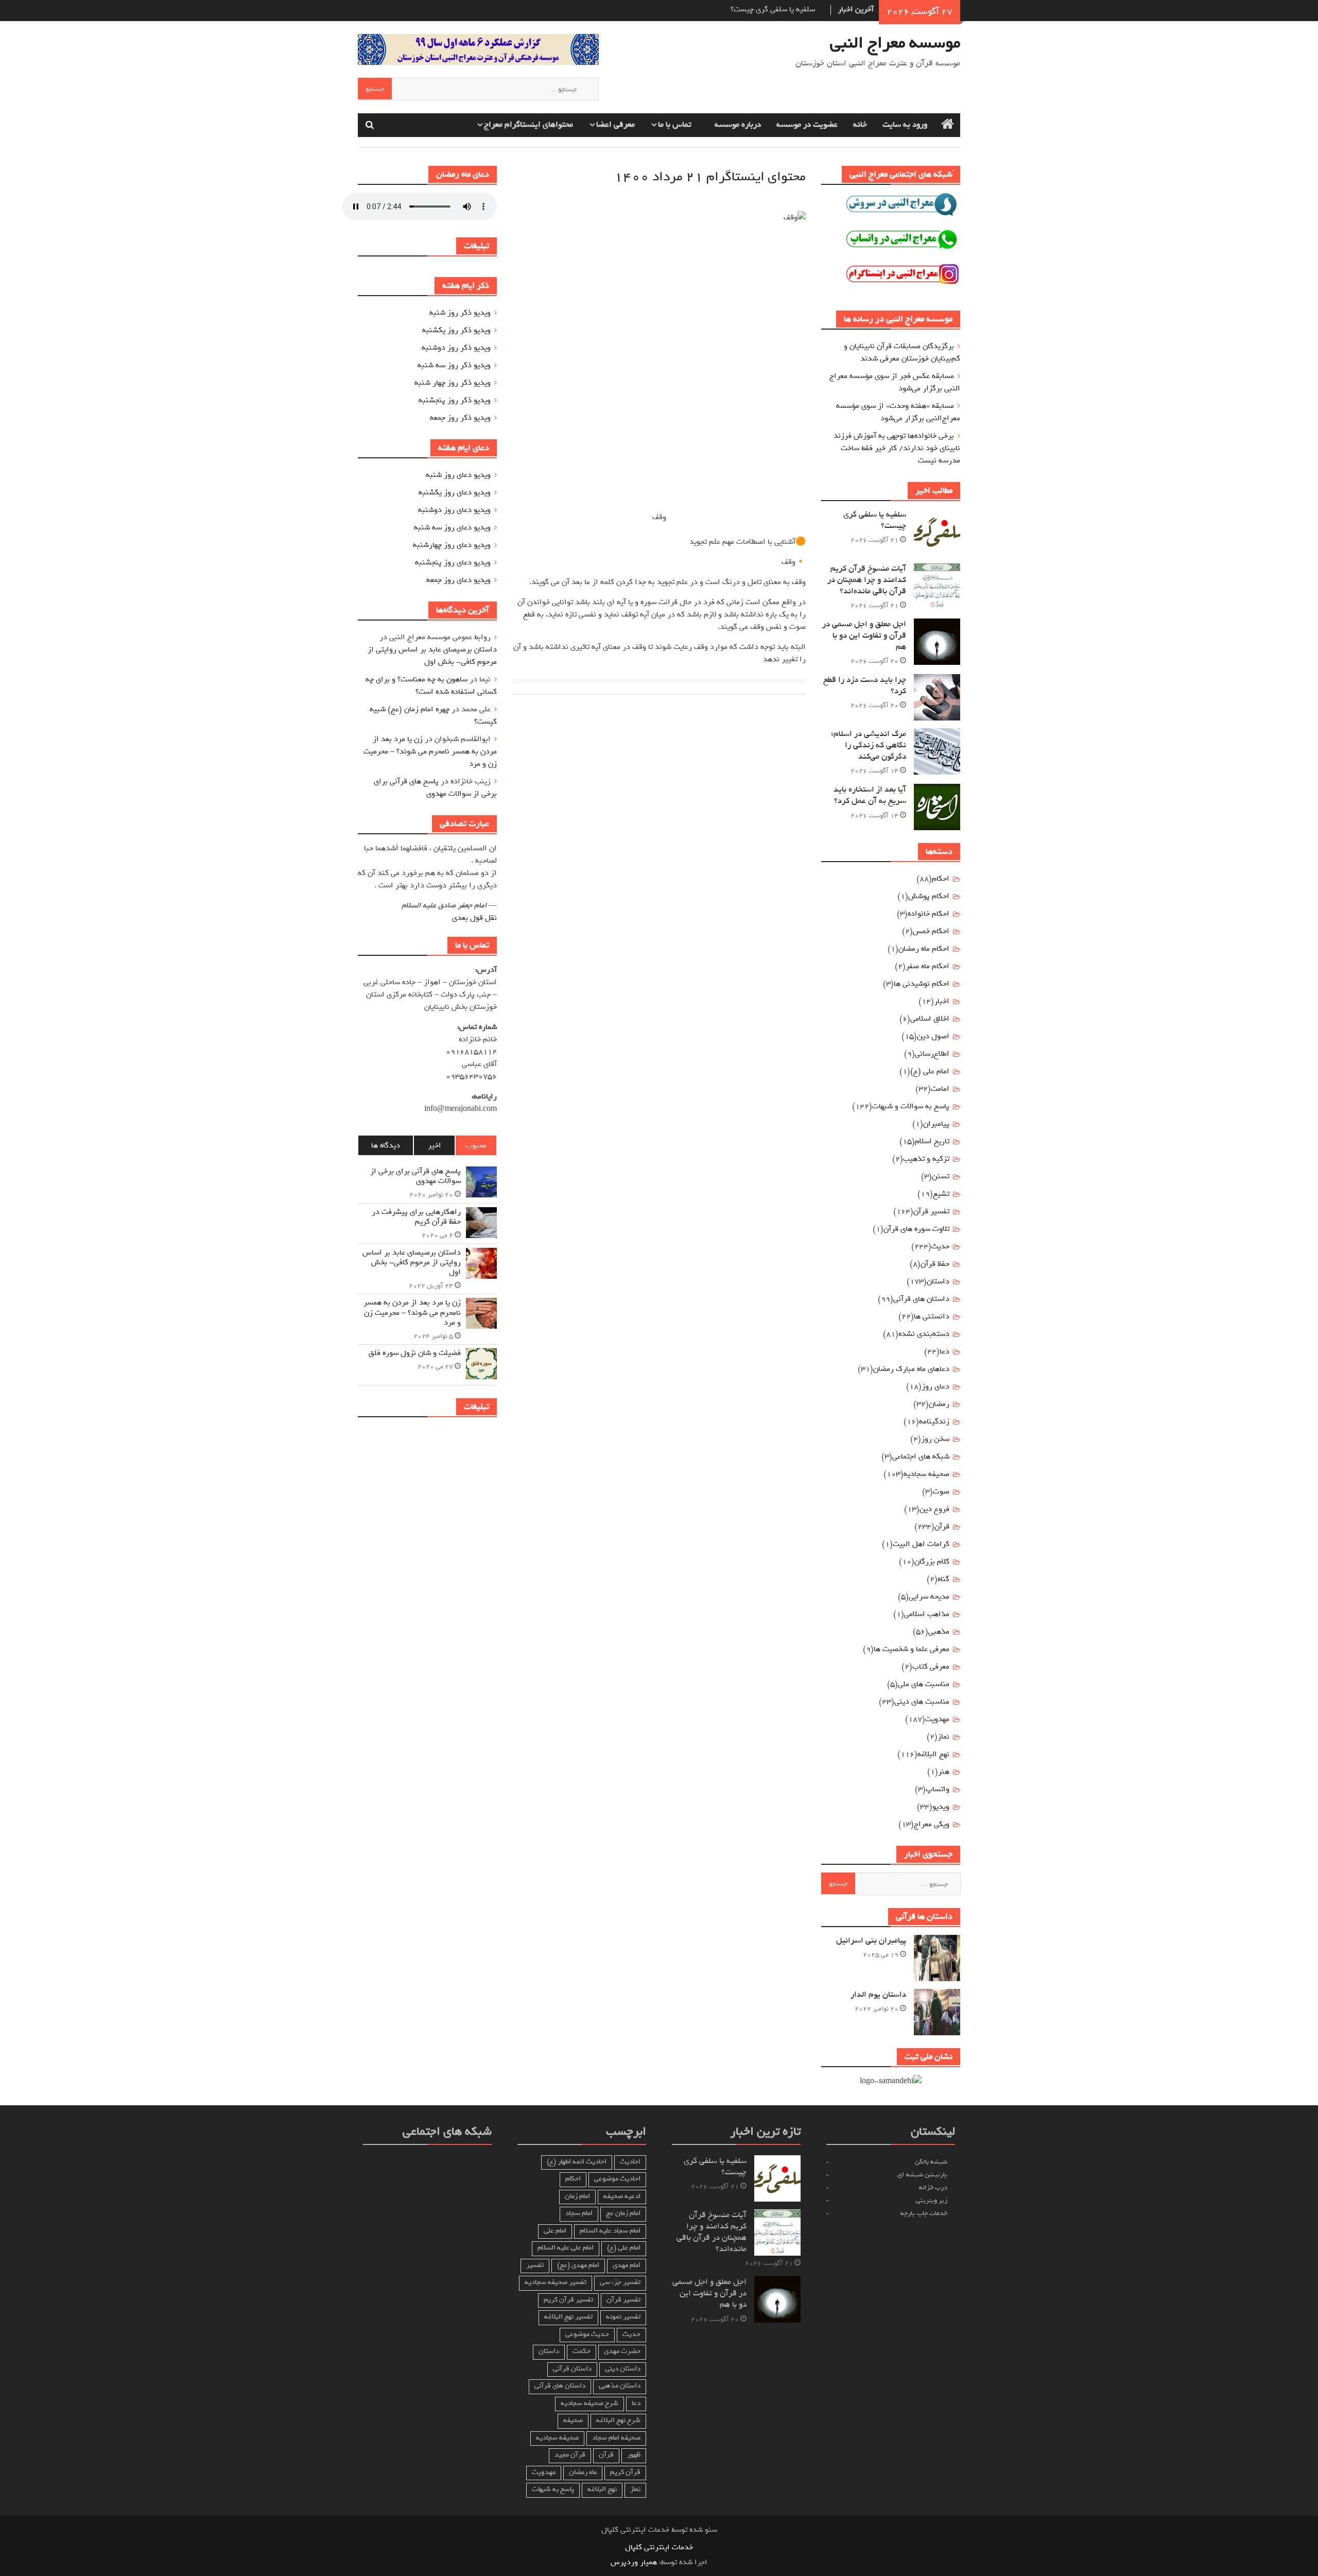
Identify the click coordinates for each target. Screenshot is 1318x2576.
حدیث (940, 1246)
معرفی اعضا (615, 125)
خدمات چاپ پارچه (924, 2213)
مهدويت (937, 1719)
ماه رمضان (583, 2472)
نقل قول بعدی (474, 918)
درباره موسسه (738, 125)
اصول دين (933, 1036)
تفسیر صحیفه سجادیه (556, 2282)
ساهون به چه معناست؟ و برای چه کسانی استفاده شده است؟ (431, 685)
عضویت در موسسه (807, 125)
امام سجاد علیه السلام (610, 2231)
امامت (940, 1089)
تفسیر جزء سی (620, 2282)
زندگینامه (934, 1421)
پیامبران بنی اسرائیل (871, 1940)
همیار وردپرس (634, 2562)
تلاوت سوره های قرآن (916, 1229)
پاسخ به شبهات (553, 2489)
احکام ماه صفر (927, 966)
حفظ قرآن (935, 1264)
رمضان (939, 1404)
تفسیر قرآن (931, 1211)
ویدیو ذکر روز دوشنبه (456, 348)
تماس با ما (675, 125)
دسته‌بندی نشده (924, 1334)
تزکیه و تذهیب (926, 1159)
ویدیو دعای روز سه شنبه (452, 527)
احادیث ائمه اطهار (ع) (577, 2162)
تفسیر (535, 2265)
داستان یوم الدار (878, 1995)
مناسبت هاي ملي (924, 1684)
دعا (944, 1351)
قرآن (942, 1526)
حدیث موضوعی (587, 2334)
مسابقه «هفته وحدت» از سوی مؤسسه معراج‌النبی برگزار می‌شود (898, 412)
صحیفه (573, 2420)
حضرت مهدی (622, 2351)
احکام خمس (931, 931)
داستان (938, 1281)
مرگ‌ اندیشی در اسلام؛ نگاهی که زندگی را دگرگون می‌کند (869, 745)
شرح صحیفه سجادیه (589, 2403)
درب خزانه (933, 2187)
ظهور (634, 2455)
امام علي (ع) (930, 1071)
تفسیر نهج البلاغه (568, 2317)
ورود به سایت (905, 125)
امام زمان (577, 2196)
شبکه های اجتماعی (921, 1456)
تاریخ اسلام (932, 1141)
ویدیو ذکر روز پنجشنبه (455, 400)
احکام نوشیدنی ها (922, 984)
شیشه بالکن (931, 2162)
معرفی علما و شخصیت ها (912, 1649)
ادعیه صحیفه (622, 2196)
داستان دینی (623, 2369)
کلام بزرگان (932, 1561)
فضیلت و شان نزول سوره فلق (415, 1353)
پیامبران (936, 1124)
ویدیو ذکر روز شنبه (460, 313)
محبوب (476, 1145)
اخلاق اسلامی (930, 1019)
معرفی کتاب (931, 1667)
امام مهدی (627, 2265)
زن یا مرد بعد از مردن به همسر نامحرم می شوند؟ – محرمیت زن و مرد (430, 751)
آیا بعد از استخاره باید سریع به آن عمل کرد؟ (870, 795)
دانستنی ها (932, 1316)
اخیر (435, 1145)
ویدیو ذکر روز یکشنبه (456, 330)
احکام (941, 879)
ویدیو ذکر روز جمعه (460, 418)
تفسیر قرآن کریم (568, 2300)
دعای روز (935, 1386)
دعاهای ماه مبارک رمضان (911, 1369)
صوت (941, 1491)
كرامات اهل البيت (921, 1544)
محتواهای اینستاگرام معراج (528, 125)
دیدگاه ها (386, 1145)
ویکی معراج (932, 1824)
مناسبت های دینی (922, 1702)
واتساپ (938, 1789)
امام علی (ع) (624, 2248)
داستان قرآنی (572, 2369)
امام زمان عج (623, 2213)
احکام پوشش (929, 896)
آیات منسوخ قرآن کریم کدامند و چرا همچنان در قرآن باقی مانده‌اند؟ (867, 580)
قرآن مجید (570, 2455)
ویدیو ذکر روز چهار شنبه (453, 383)
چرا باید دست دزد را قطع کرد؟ (865, 685)
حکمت (582, 2351)
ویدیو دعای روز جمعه (458, 580)
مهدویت (544, 2472)
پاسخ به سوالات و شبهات (911, 1106)
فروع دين (934, 1509)
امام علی (555, 2231)
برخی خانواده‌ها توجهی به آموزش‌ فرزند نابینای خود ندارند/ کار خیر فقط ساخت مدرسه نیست (897, 448)
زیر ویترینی (932, 2200)
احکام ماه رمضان (924, 949)
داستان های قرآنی (921, 1299)
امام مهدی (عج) (578, 2265)
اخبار (942, 1001)
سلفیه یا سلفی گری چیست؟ (773, 9)
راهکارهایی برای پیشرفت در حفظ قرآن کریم (416, 1217)
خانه (860, 125)
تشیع (941, 1194)
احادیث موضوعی (617, 2179)
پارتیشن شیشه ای (922, 2175)
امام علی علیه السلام (566, 2248)
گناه (943, 1579)
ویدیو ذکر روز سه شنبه (454, 365)
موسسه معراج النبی (895, 43)
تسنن (941, 1176)
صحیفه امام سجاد (616, 2438)
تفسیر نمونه (623, 2317)
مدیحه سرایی (929, 1596)
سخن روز (935, 1439)
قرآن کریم (625, 2472)
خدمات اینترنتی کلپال (659, 2547)
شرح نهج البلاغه (618, 2420)
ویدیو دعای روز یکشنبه (455, 492)
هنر (944, 1772)
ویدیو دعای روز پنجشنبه (453, 562)
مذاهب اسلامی (927, 1614)
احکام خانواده (929, 914)
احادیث (630, 2162)
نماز (943, 1737)
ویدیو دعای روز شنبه (458, 475)
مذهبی (939, 1632)
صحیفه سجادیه (926, 1474)
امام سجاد (579, 2213)
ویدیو (941, 1807)
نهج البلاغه (933, 1754)
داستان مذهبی (620, 2386)
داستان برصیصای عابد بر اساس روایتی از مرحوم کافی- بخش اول (432, 656)
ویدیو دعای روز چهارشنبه (452, 545)
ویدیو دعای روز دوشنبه (454, 510)
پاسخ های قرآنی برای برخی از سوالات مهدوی (435, 787)
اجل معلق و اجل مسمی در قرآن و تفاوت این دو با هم (864, 636)
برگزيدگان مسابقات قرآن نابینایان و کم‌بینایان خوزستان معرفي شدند (902, 352)
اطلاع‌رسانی (932, 1054)
